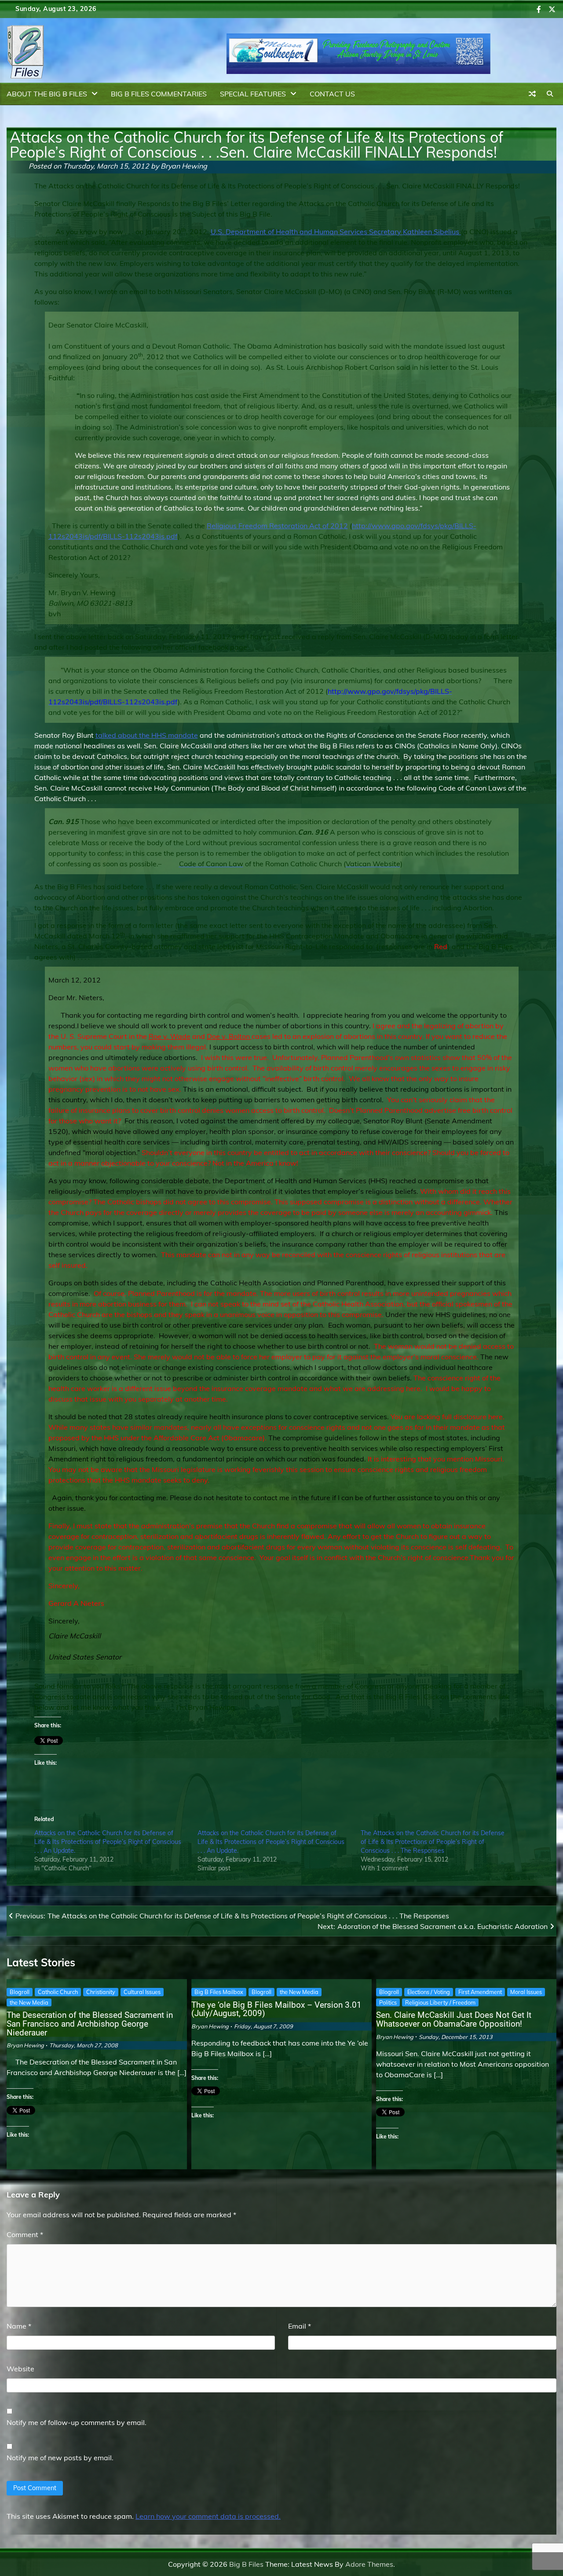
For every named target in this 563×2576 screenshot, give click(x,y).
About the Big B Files (47, 94)
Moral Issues (526, 1992)
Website (20, 2369)
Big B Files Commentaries (159, 94)
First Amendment (480, 1992)
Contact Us (332, 94)
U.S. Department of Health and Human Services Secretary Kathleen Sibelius (336, 232)
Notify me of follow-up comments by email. (77, 2422)
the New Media (29, 2002)
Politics (388, 2002)
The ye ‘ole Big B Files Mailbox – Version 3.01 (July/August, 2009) (276, 2009)
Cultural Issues (142, 1992)
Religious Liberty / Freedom (440, 2002)
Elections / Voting (429, 1992)
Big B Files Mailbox (219, 1992)
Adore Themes (369, 2564)
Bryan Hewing (184, 166)
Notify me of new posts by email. (60, 2458)
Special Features (253, 94)
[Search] (550, 94)
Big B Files (246, 2564)
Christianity (101, 1992)
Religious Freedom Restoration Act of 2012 (277, 526)
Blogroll (20, 1992)
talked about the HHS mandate (147, 735)
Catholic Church (58, 1992)
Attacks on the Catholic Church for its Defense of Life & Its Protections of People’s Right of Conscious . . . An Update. (108, 1842)
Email (300, 2326)
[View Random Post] (532, 94)
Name (19, 2326)
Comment (25, 2234)
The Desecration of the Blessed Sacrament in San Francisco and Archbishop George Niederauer (90, 2024)
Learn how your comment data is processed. (208, 2516)
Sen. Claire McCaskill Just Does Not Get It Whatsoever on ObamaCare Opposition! (454, 2019)
